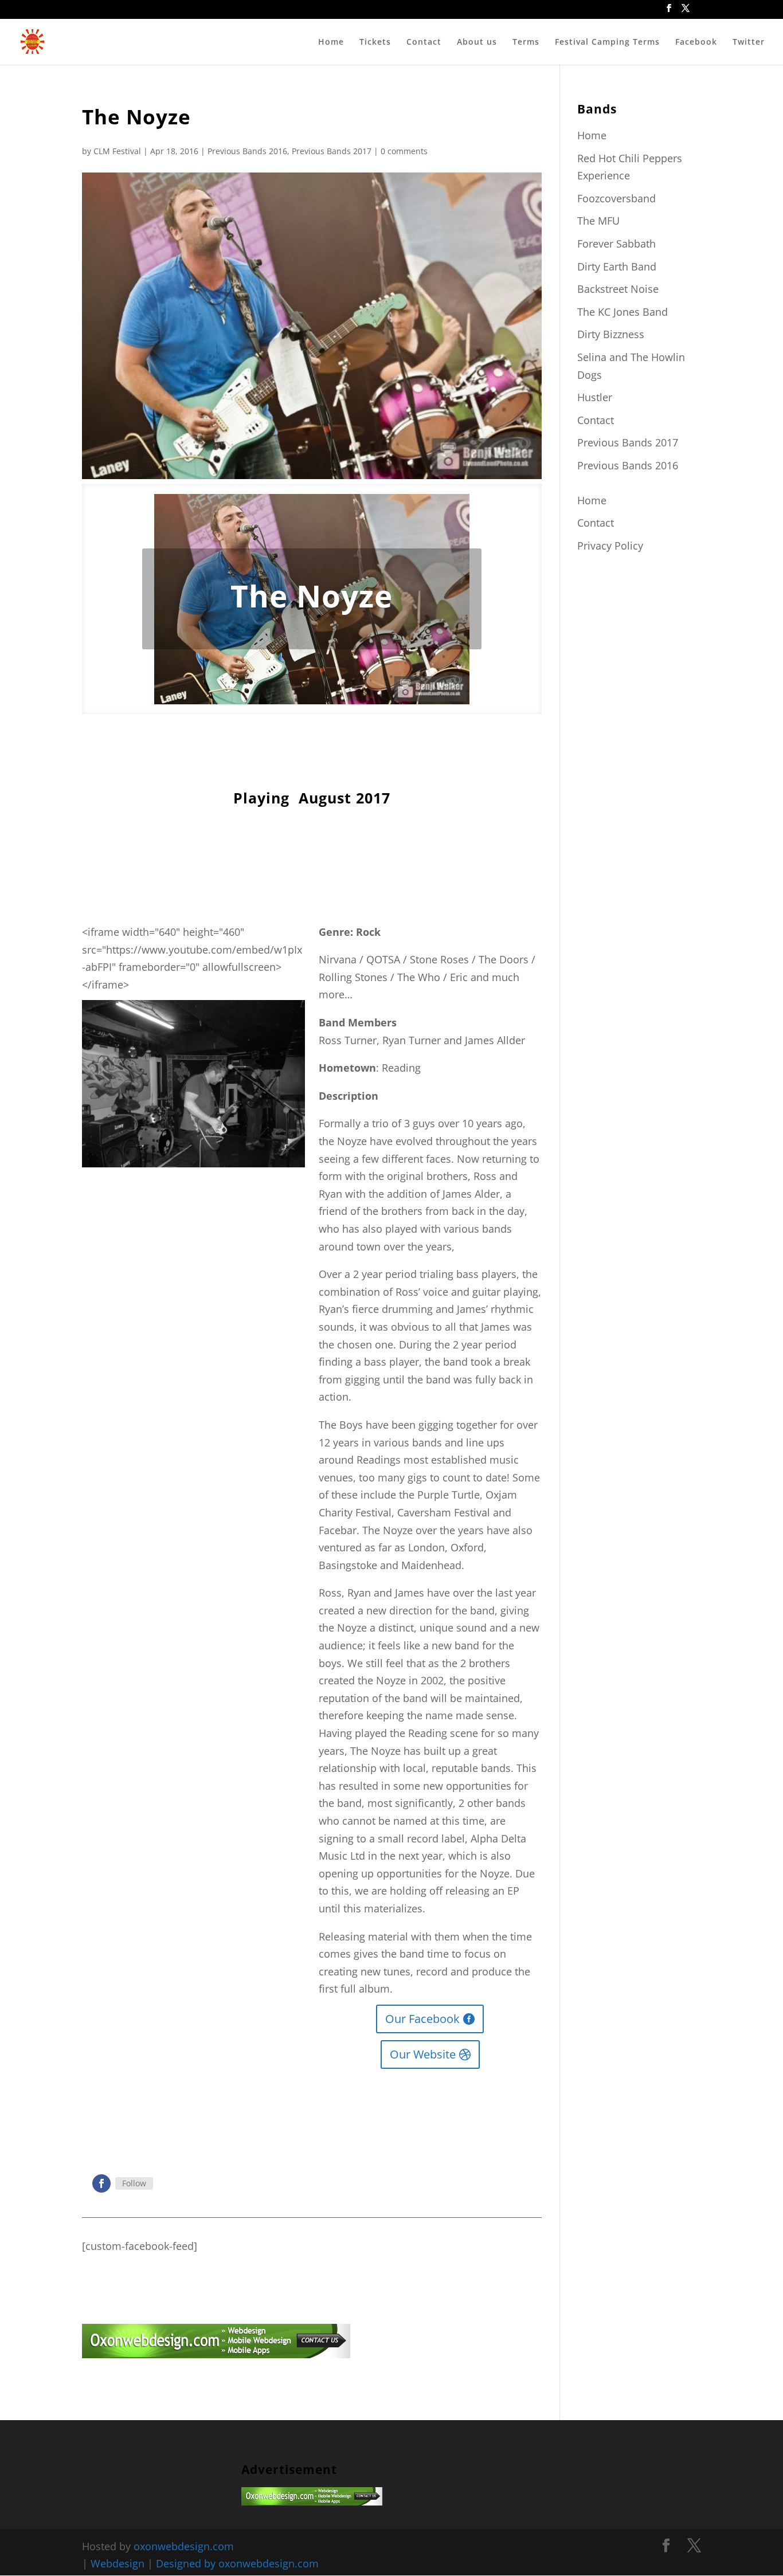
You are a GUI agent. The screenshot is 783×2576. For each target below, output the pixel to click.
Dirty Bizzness (611, 334)
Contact (424, 42)
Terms (526, 42)
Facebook (696, 42)
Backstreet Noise (618, 289)
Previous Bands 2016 (247, 151)
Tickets (375, 42)
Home (331, 42)
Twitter (749, 42)
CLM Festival (117, 151)
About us (477, 42)
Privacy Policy (610, 546)
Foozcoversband (616, 198)
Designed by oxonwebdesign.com (237, 2563)
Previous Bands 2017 (332, 151)
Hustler (595, 397)
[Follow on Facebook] (101, 2183)
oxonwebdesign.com (184, 2546)
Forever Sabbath (616, 244)
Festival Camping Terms (607, 42)
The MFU (598, 221)
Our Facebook (422, 2019)
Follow (134, 2183)
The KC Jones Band (623, 312)
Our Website (423, 2054)
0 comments (404, 151)
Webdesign (118, 2563)
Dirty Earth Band (617, 266)
